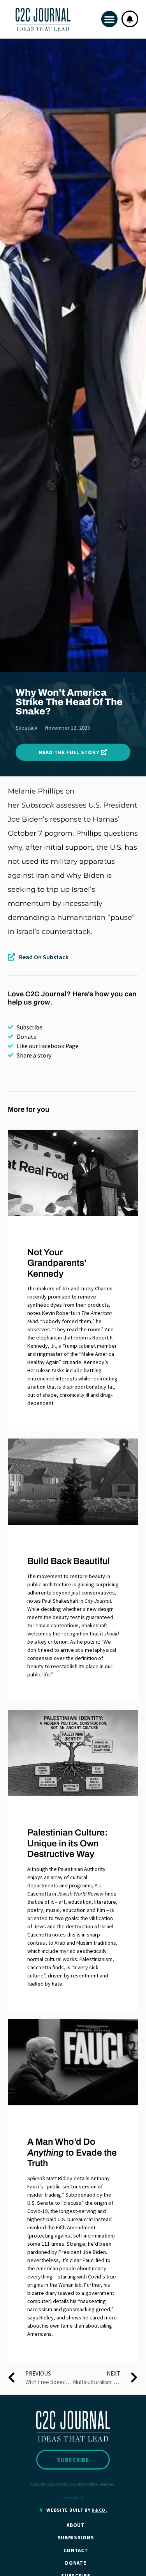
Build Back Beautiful (69, 1561)
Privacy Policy (73, 2498)
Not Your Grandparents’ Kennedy (57, 1263)
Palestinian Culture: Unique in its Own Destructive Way (68, 1843)
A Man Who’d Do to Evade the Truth (72, 2153)
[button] (109, 19)
